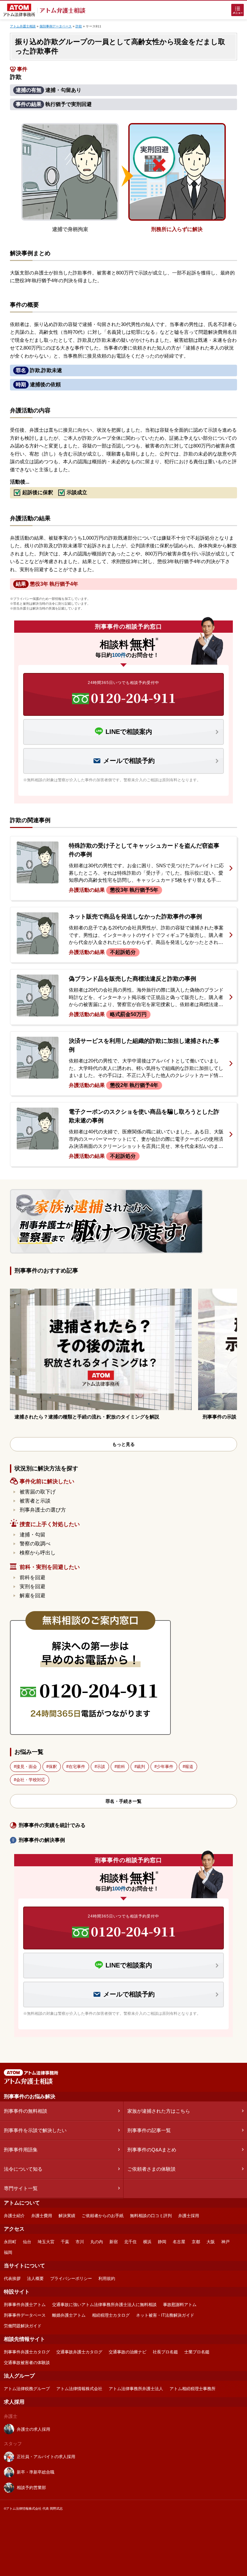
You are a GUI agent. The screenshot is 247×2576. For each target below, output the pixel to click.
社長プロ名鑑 (165, 2352)
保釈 (53, 1767)
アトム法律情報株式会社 (79, 2389)
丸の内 (97, 2242)
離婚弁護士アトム (69, 2315)
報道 (189, 1767)
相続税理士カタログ (111, 2315)
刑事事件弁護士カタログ (27, 2352)
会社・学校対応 (31, 1780)
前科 (121, 1767)
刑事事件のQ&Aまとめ (152, 2150)
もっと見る (123, 1444)
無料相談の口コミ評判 (151, 2216)
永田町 (10, 2242)
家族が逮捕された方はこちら (159, 2111)
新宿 (114, 2242)
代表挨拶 (12, 2278)
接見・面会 (27, 1767)
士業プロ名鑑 (197, 2352)
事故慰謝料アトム (180, 2305)
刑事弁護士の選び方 (43, 1510)
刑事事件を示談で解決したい (35, 2130)
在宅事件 (77, 1767)
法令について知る (23, 2169)
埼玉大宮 (46, 2242)
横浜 (147, 2242)
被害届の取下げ (38, 1492)
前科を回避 (32, 1577)
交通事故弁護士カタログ (79, 2352)
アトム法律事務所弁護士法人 (136, 2389)
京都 (196, 2242)
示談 (101, 1767)
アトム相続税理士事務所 (192, 2389)
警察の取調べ (35, 1544)
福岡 (8, 2252)
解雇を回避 (32, 1596)
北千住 (130, 2242)
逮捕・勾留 (32, 1535)
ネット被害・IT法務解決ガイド (165, 2315)
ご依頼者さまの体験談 (151, 2169)
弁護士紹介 (14, 2216)
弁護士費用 (42, 2216)
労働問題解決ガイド (23, 2326)
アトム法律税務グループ (27, 2389)
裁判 (141, 1767)
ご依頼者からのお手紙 (103, 2216)
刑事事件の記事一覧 (149, 2130)
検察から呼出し (38, 1553)
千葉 (65, 2242)
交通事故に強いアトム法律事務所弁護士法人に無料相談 (104, 2305)
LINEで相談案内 (129, 732)
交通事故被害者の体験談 (27, 2363)
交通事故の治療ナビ (128, 2352)
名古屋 (179, 2242)
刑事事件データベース (25, 2315)
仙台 (27, 2242)
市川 (80, 2242)
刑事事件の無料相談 (26, 2111)
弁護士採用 (189, 2216)
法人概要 (35, 2278)
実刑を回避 (32, 1586)
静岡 (162, 2242)
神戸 (225, 2242)
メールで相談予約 (129, 761)
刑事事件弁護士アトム (25, 2305)
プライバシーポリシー (71, 2278)
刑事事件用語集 (21, 2150)
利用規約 (107, 2278)
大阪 (211, 2242)
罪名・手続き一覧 (123, 1801)
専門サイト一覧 (21, 2188)
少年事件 (165, 1767)
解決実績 (67, 2216)
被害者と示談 (35, 1501)
